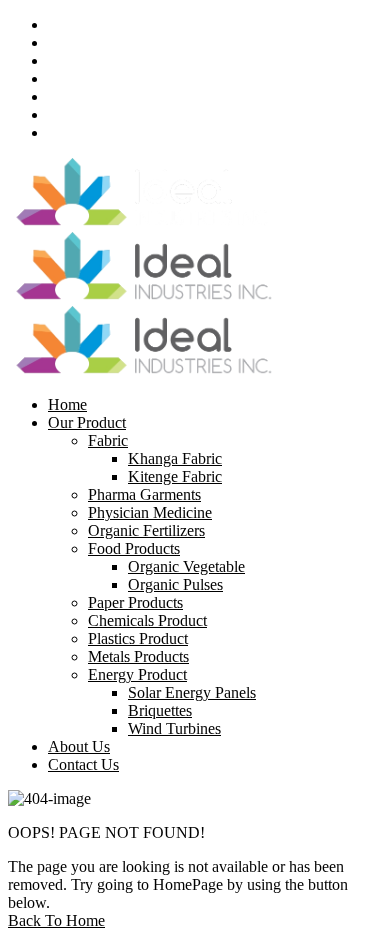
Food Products (134, 548)
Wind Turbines (174, 728)
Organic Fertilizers (146, 530)
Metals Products (138, 656)
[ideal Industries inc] (143, 222)
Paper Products (135, 602)
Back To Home (56, 920)
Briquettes (160, 710)
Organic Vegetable (186, 566)
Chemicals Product (147, 620)
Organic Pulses (175, 584)
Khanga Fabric (175, 458)
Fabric (108, 440)
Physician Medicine (150, 512)
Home (67, 404)
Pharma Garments (144, 494)
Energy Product (137, 674)
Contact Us (83, 764)
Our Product (87, 422)
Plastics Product (138, 638)
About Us (79, 746)
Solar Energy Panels (192, 692)
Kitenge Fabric (175, 476)
